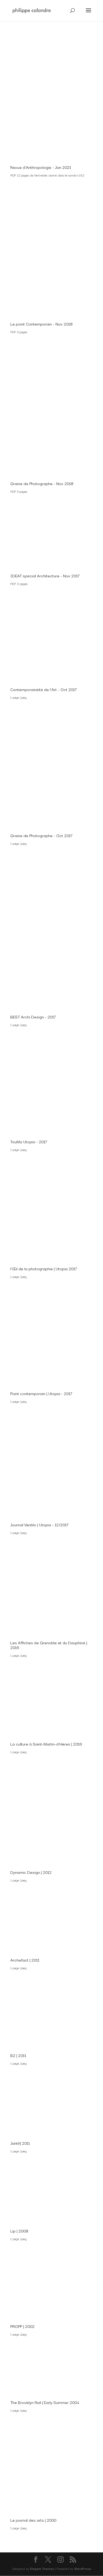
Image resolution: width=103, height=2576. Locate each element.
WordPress (83, 2568)
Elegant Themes (42, 2568)
